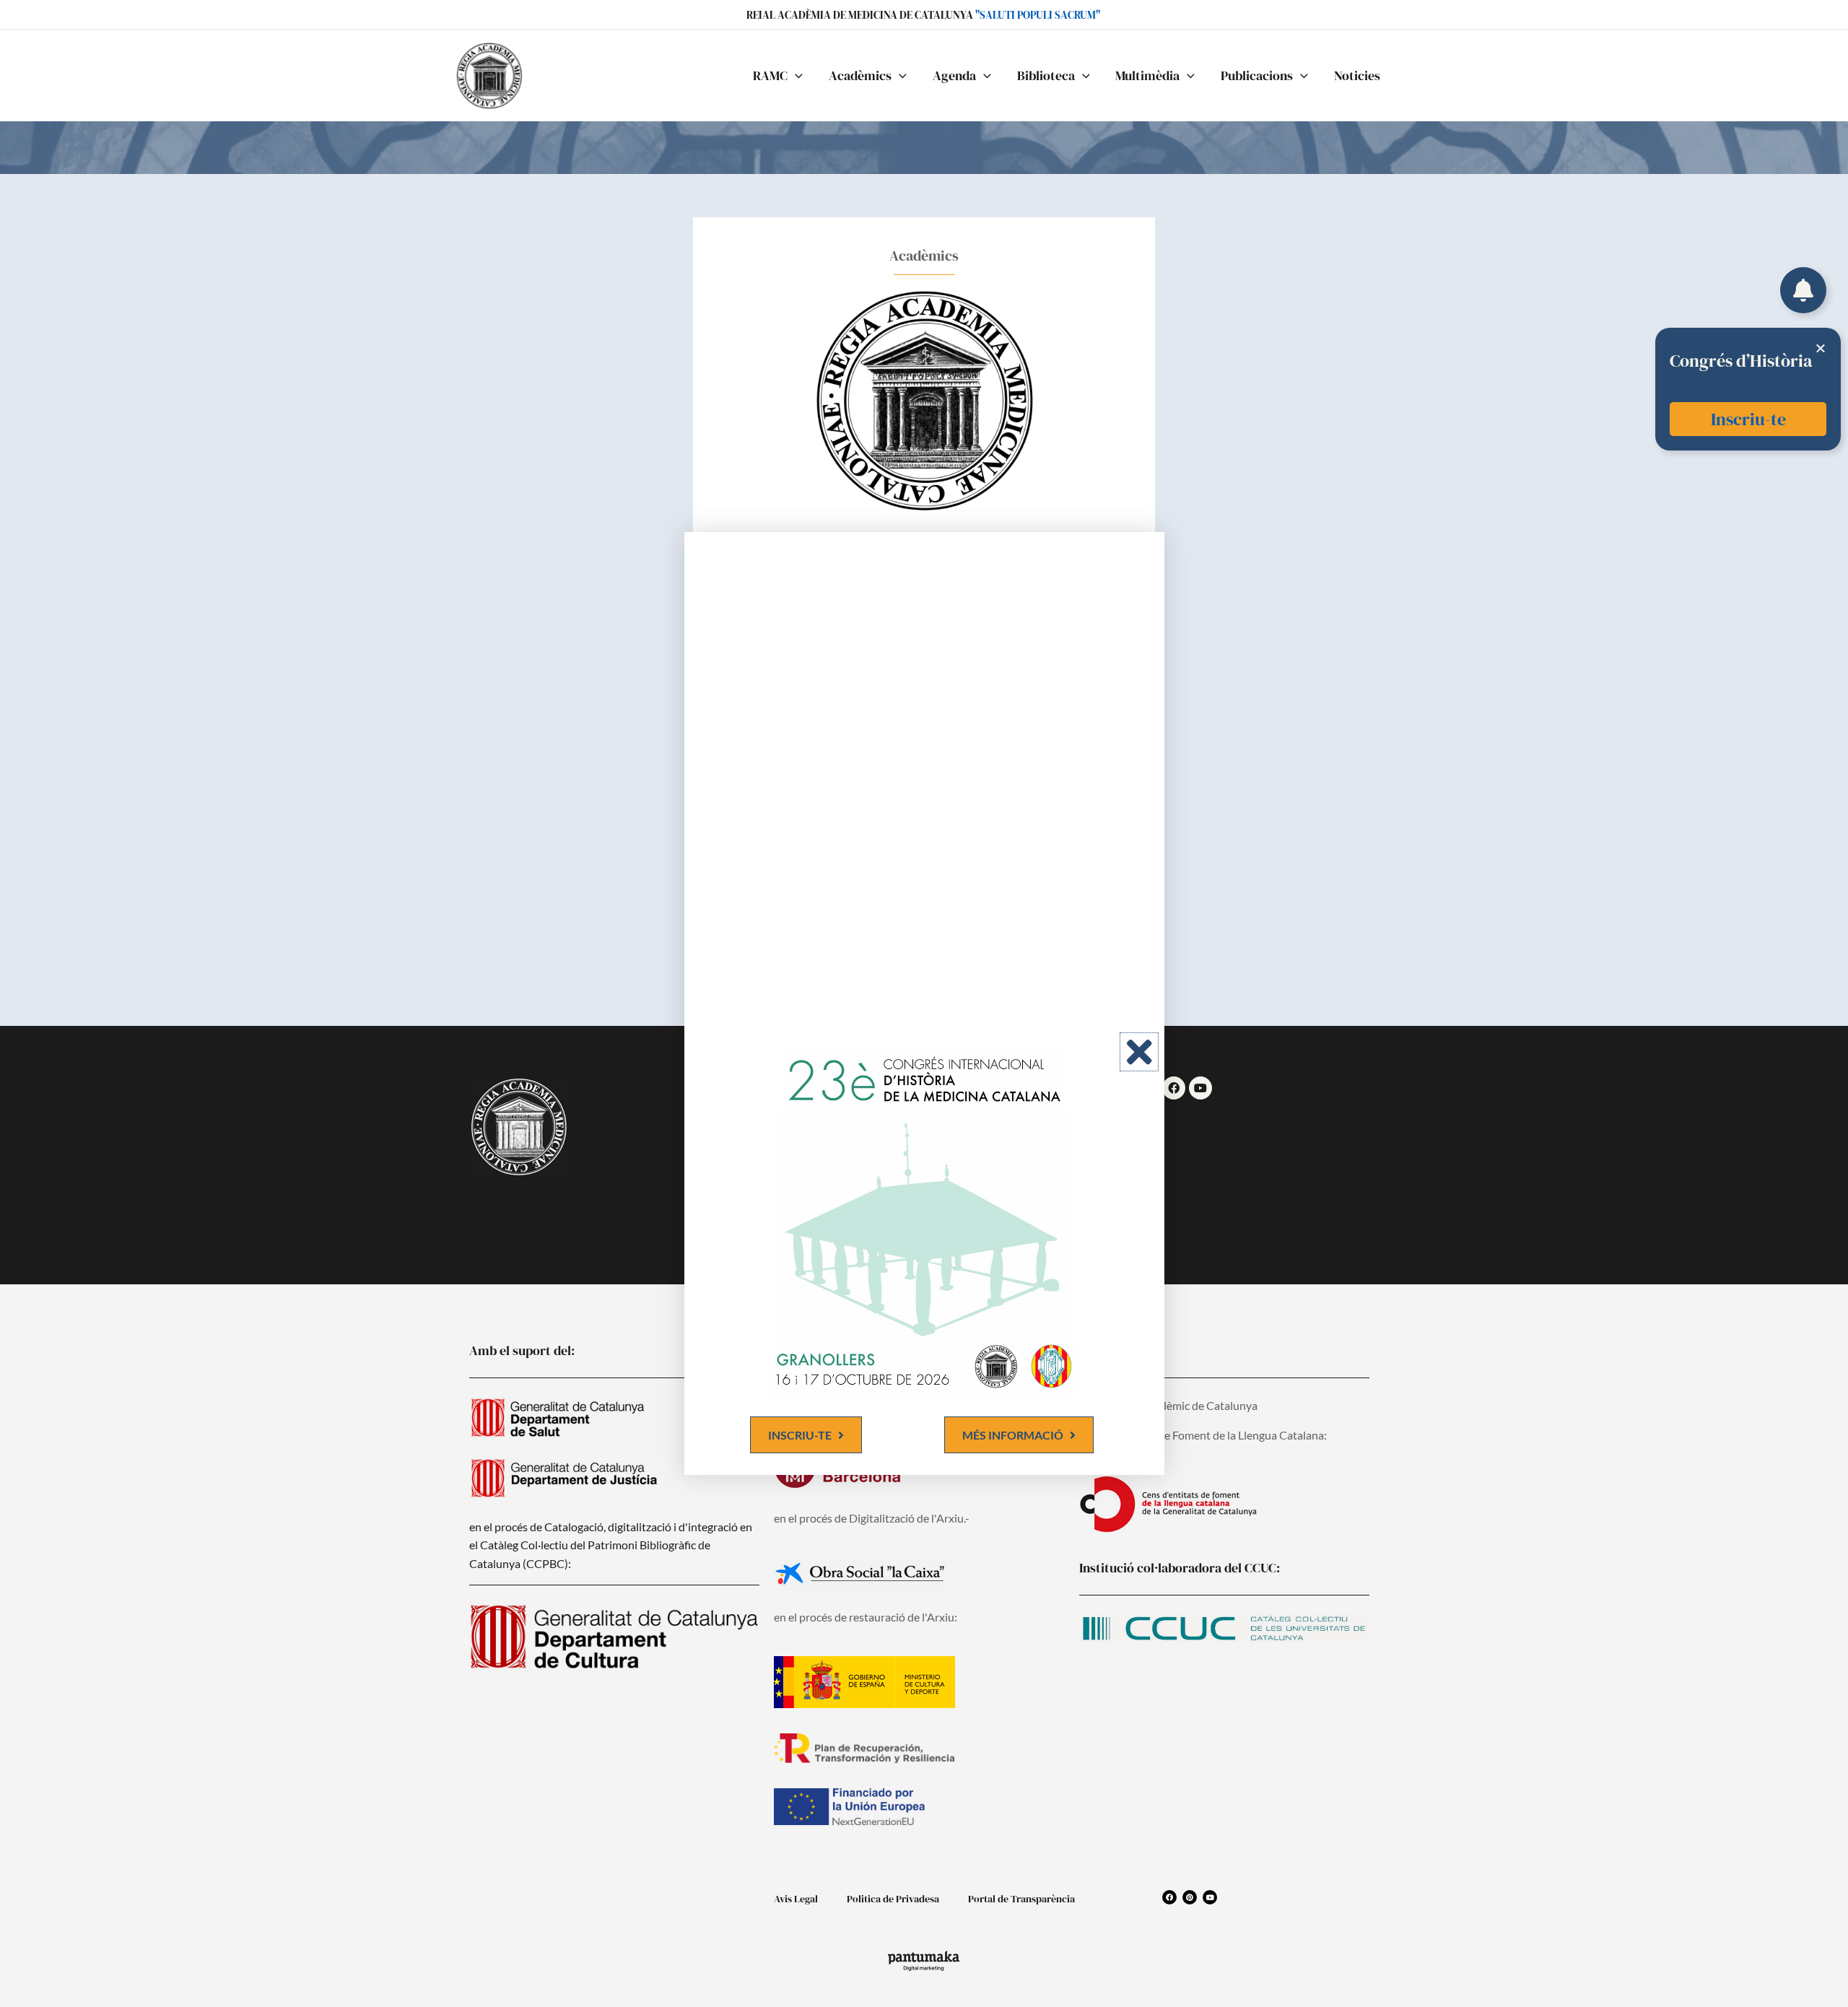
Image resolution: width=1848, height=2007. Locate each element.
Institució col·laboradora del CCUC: (1180, 1568)
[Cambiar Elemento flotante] (1803, 290)
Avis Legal (796, 1899)
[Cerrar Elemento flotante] (1821, 348)
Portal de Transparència (1021, 1899)
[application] (795, 76)
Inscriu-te (1748, 419)
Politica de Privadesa (893, 1899)
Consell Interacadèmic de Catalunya (1168, 1405)
